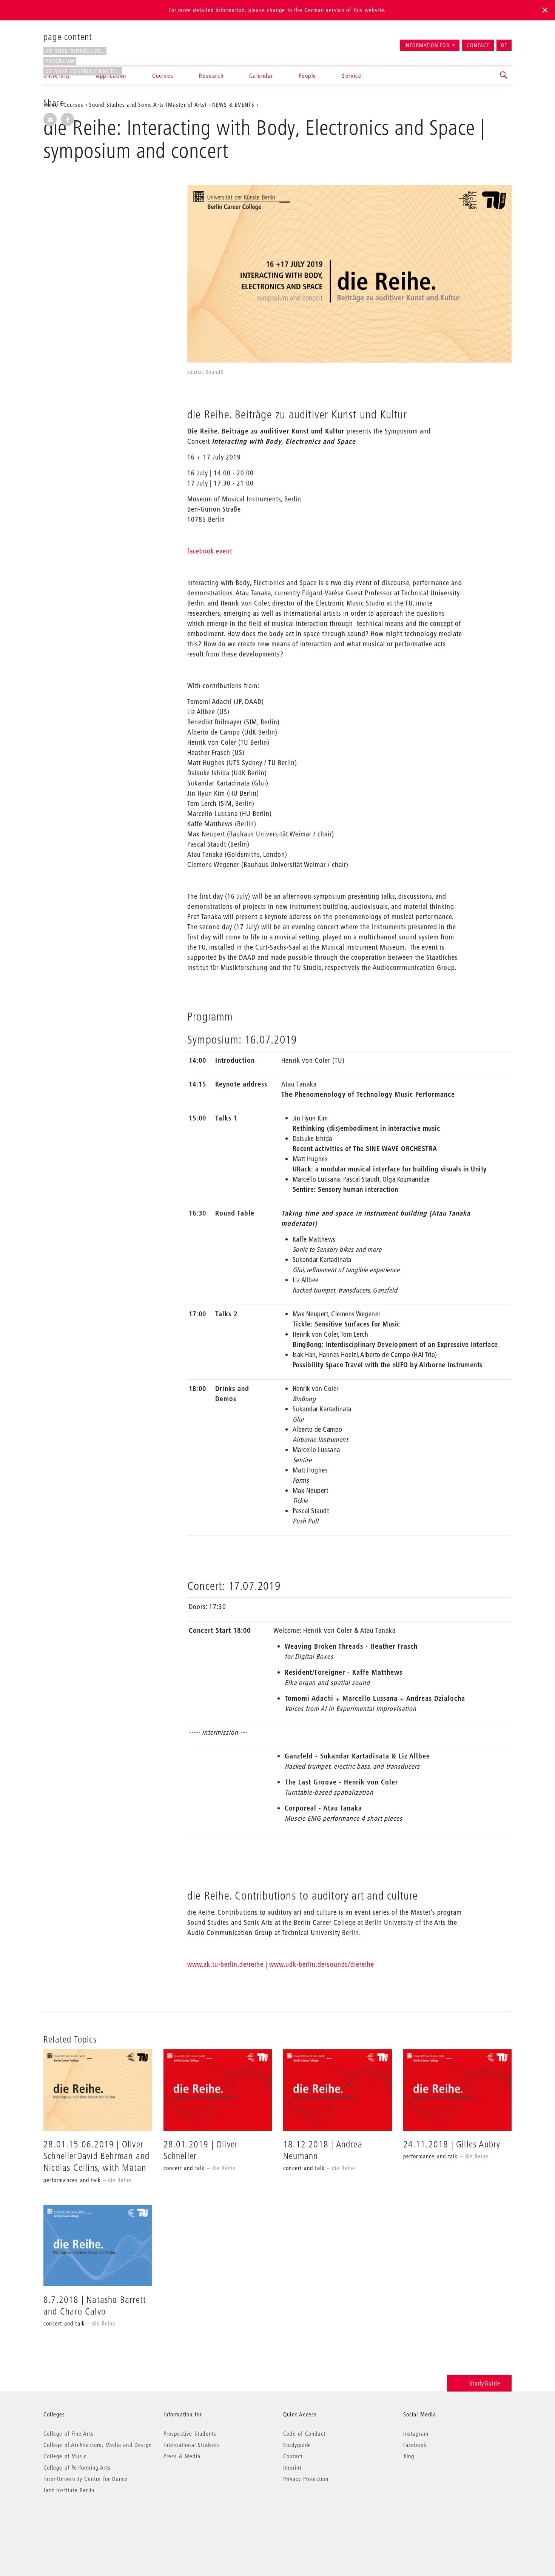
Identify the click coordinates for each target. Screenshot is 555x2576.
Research (211, 75)
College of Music (65, 2456)
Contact (478, 45)
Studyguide (297, 2445)
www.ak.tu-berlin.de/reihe (225, 1964)
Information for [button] (427, 45)
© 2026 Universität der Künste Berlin (83, 2522)
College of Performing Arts (77, 2467)
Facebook (415, 2445)
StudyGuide (485, 2383)
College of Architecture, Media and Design (98, 2445)
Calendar (261, 75)
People (308, 75)
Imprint (292, 2467)
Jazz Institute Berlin (69, 2490)
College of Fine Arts (69, 2433)
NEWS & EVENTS (234, 105)
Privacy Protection (306, 2479)
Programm (60, 61)
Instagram (416, 2433)
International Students (192, 2445)
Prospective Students (190, 2433)
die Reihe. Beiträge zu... (75, 51)
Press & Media (182, 2456)
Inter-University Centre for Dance (86, 2479)
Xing (409, 2456)
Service (352, 75)
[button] (504, 75)
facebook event (210, 551)
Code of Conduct (304, 2433)
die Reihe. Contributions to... (83, 71)
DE (504, 45)
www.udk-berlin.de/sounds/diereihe (322, 1964)
